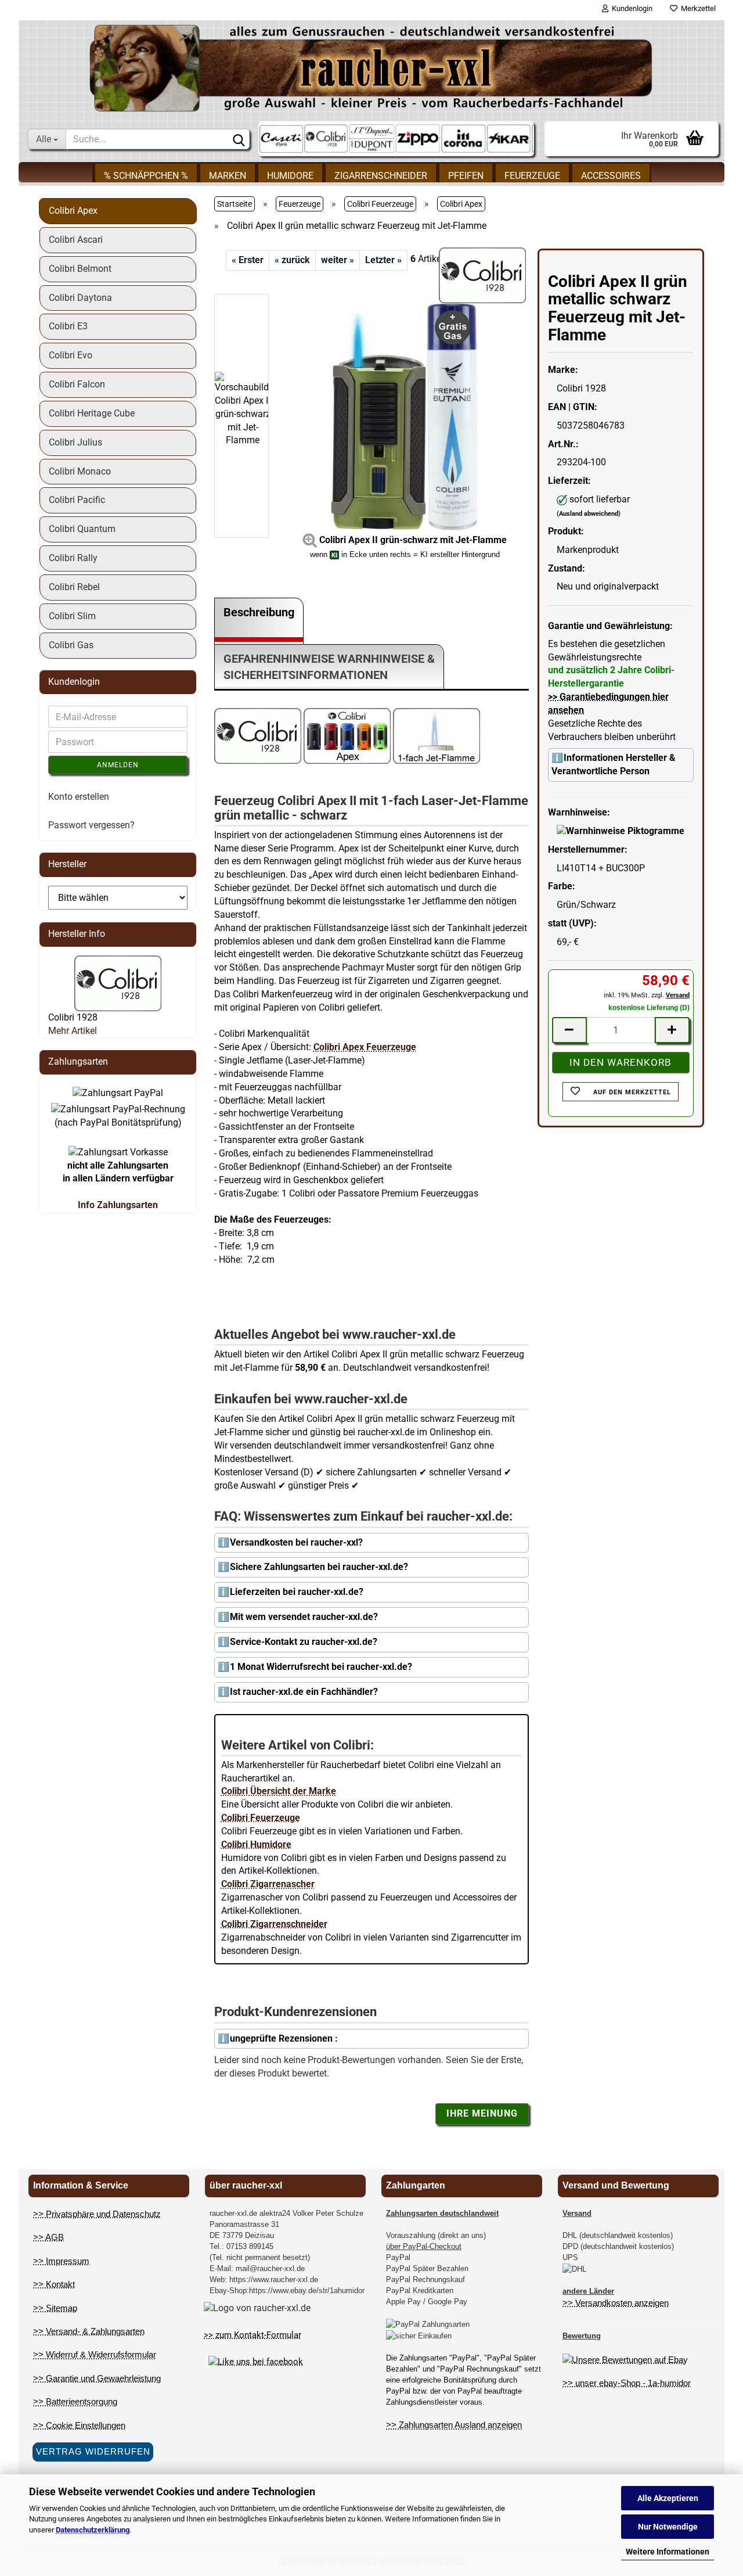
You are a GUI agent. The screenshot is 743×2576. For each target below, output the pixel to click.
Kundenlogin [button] (630, 8)
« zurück (292, 260)
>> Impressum (61, 2261)
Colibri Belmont (80, 269)
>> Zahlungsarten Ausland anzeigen (454, 2425)
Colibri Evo (71, 355)
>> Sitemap (55, 2308)
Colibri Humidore (256, 1844)
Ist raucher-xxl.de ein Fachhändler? (304, 1692)
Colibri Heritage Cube (92, 413)
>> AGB (48, 2237)
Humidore (290, 176)
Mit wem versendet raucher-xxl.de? (304, 1617)
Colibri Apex (73, 211)
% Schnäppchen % (146, 176)
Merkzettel (697, 8)
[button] (249, 288)
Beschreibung (259, 612)
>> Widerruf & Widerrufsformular (95, 2354)
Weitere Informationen (668, 2552)
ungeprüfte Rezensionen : (284, 2038)
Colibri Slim (72, 616)
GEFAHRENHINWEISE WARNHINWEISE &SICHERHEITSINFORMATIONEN (329, 667)
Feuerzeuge (532, 176)
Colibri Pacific (77, 500)
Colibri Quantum (82, 529)
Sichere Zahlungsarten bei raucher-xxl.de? (319, 1567)
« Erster (248, 260)
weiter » (338, 260)
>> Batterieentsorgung (75, 2401)
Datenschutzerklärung (93, 2530)
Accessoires (611, 176)
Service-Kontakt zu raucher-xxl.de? (304, 1642)
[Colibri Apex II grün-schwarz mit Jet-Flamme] (405, 415)
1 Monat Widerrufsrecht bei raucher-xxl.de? (321, 1667)
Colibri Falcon (77, 384)
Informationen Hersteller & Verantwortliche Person (614, 764)
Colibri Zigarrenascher (268, 1884)
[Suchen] (239, 139)
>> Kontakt (54, 2284)
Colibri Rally (73, 558)
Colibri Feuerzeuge (261, 1818)
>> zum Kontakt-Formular (253, 2335)
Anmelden (118, 765)
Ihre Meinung (482, 2113)
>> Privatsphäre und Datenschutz (97, 2214)
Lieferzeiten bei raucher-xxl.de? (297, 1592)
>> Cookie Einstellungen (79, 2425)
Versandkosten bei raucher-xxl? (296, 1542)
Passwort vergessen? (91, 825)
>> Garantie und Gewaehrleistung (97, 2378)
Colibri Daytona (80, 298)
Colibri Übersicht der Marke (279, 1791)
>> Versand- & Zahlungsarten (89, 2331)
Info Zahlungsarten (118, 1205)
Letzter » (383, 260)
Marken (228, 176)
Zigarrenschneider (381, 176)
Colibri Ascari (76, 240)
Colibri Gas (71, 645)
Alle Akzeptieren (668, 2498)
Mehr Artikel (73, 1031)
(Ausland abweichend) (589, 514)
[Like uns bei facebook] (256, 2362)
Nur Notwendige (668, 2527)
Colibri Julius (75, 442)
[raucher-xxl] (371, 68)
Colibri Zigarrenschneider (274, 1924)
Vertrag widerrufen (93, 2451)
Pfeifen (466, 176)
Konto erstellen (79, 797)
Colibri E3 (68, 326)
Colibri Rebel (74, 587)
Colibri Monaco (80, 471)
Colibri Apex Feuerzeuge (365, 1047)
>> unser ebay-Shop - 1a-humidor (627, 2383)
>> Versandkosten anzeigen (616, 2303)
